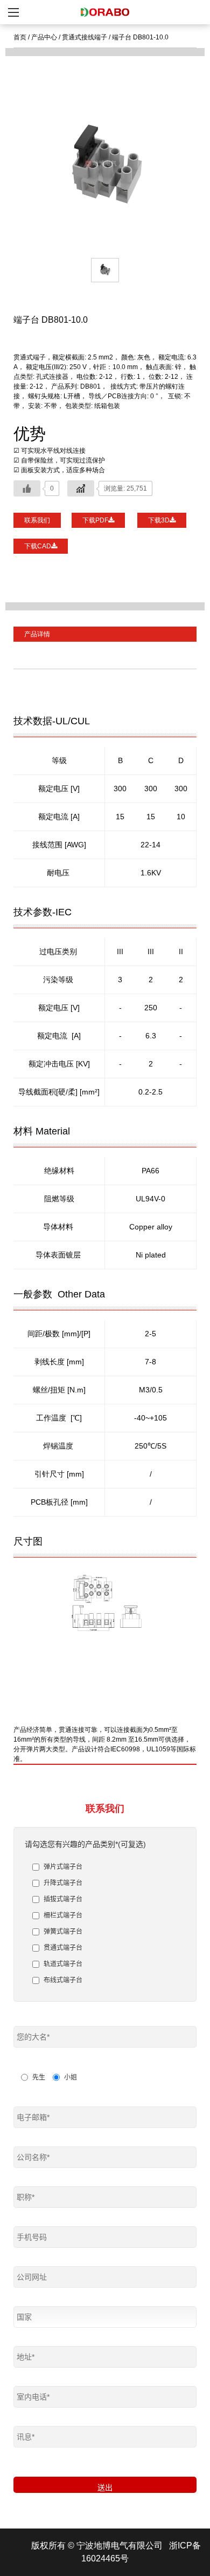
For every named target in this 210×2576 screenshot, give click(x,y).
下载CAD (38, 546)
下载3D (159, 520)
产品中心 (44, 37)
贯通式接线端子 (85, 37)
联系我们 (37, 520)
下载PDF (95, 520)
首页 (20, 37)
